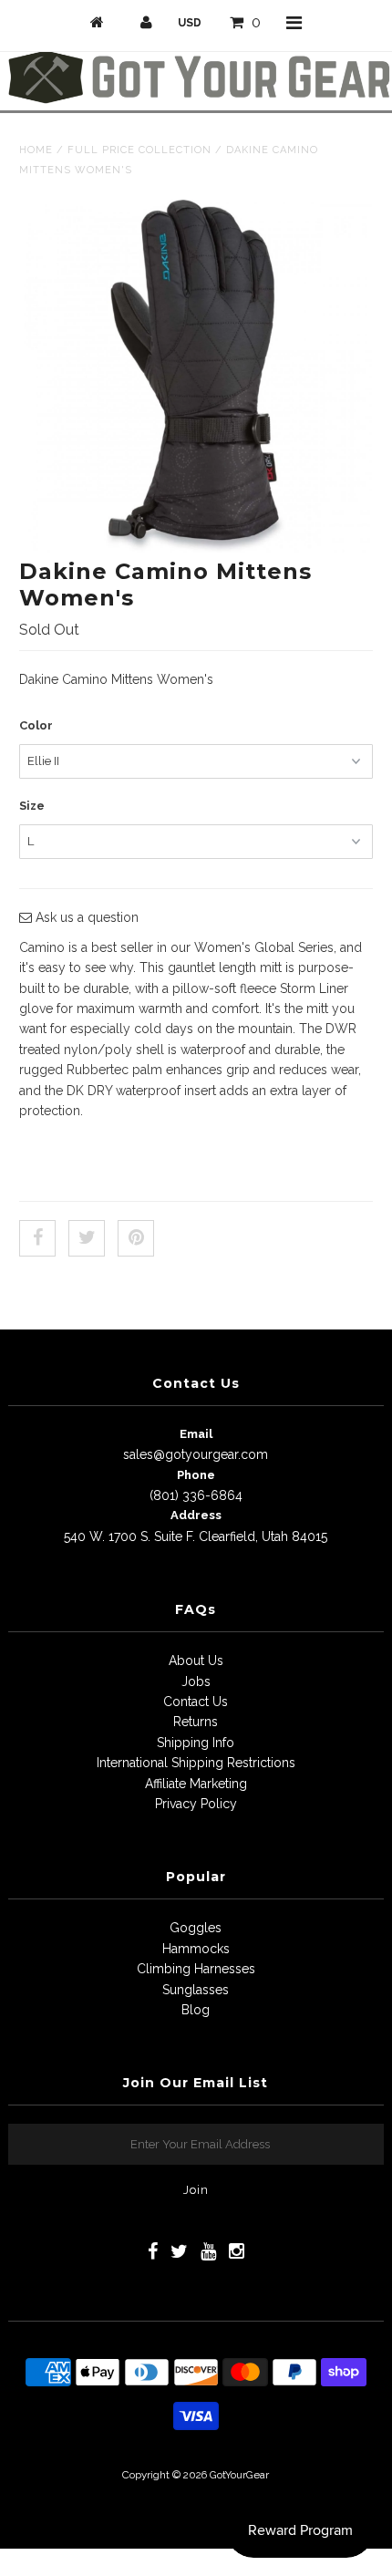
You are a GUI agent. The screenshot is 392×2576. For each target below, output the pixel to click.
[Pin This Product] (136, 1238)
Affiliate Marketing (196, 1784)
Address (196, 1515)
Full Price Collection (139, 150)
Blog (196, 2010)
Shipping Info (196, 1743)
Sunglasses (196, 1990)
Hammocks (196, 1949)
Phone (196, 1475)
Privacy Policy (196, 1804)
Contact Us (196, 1702)
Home (36, 150)
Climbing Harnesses (196, 1969)
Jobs (196, 1681)
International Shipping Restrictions (196, 1763)
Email (196, 1434)
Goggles (196, 1928)
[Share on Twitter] (87, 1238)
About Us (196, 1660)
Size (32, 806)
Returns (196, 1722)
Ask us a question (85, 917)
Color (36, 725)
